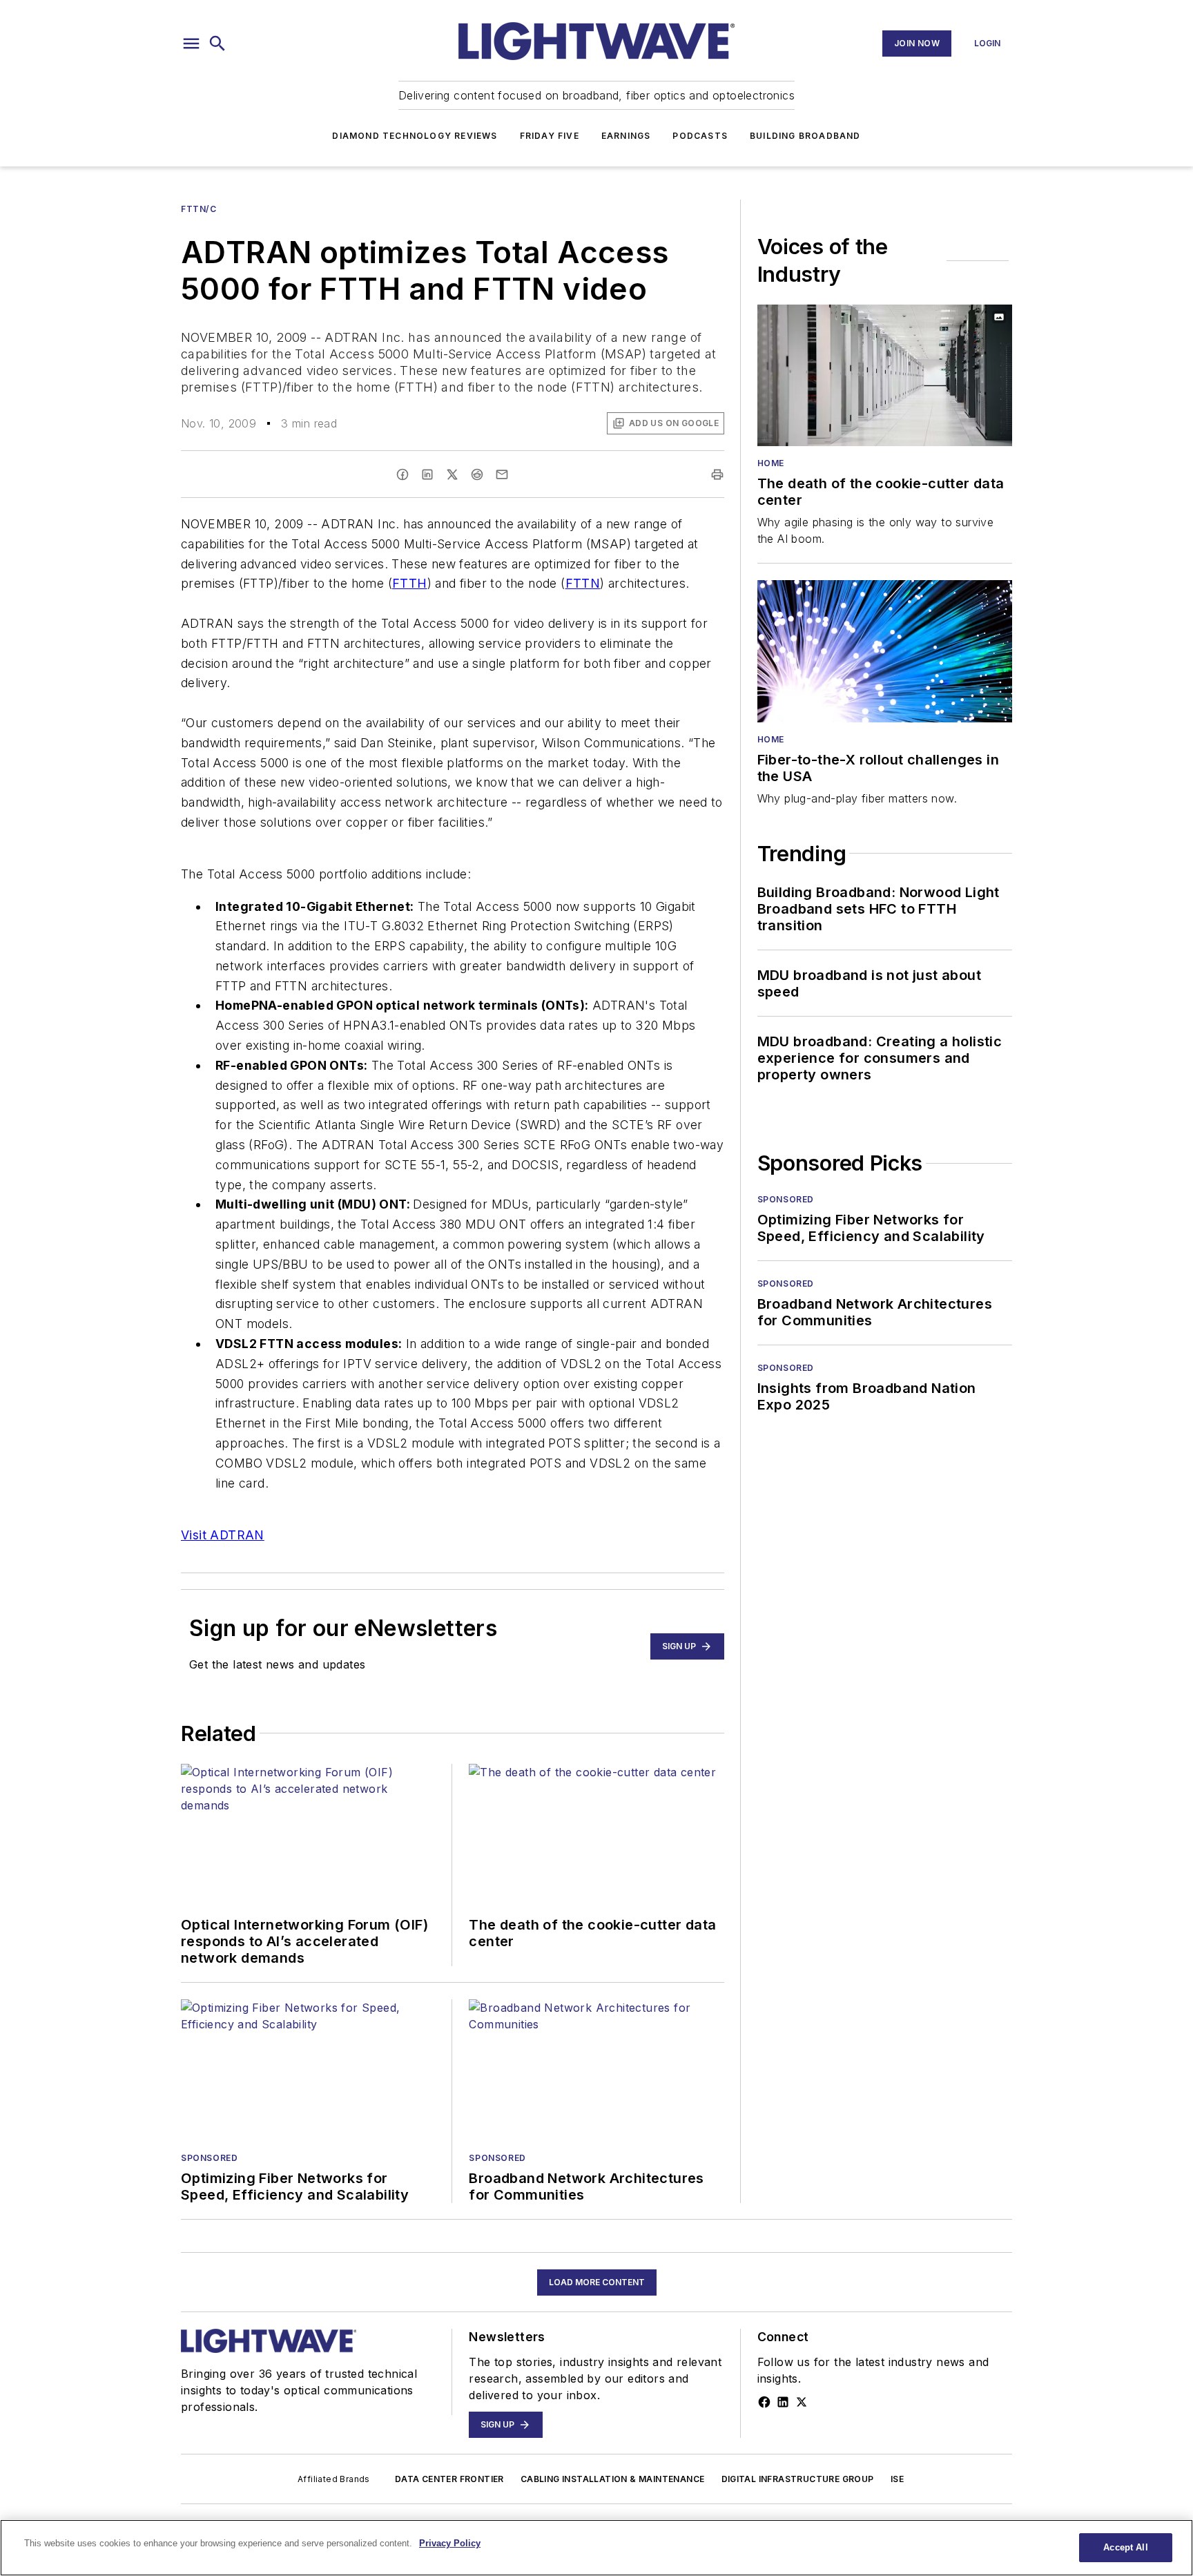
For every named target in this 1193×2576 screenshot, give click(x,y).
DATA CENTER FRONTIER (449, 2479)
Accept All (1125, 2547)
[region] (596, 2548)
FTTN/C (199, 209)
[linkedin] (427, 474)
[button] (191, 44)
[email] (502, 474)
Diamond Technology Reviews (415, 136)
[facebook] (402, 474)
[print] (717, 474)
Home (771, 463)
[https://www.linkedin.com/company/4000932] (783, 2402)
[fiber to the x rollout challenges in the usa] (885, 651)
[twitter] (452, 474)
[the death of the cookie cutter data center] (885, 375)
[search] (217, 44)
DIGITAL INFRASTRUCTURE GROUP (798, 2479)
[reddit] (477, 474)
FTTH (410, 583)
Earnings (626, 136)
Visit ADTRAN (223, 1535)
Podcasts (700, 136)
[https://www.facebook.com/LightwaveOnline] (764, 2402)
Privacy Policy (450, 2543)
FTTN (583, 583)
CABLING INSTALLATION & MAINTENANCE (613, 2479)
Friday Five (550, 136)
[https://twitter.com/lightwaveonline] (802, 2402)
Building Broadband (805, 136)
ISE (897, 2479)
